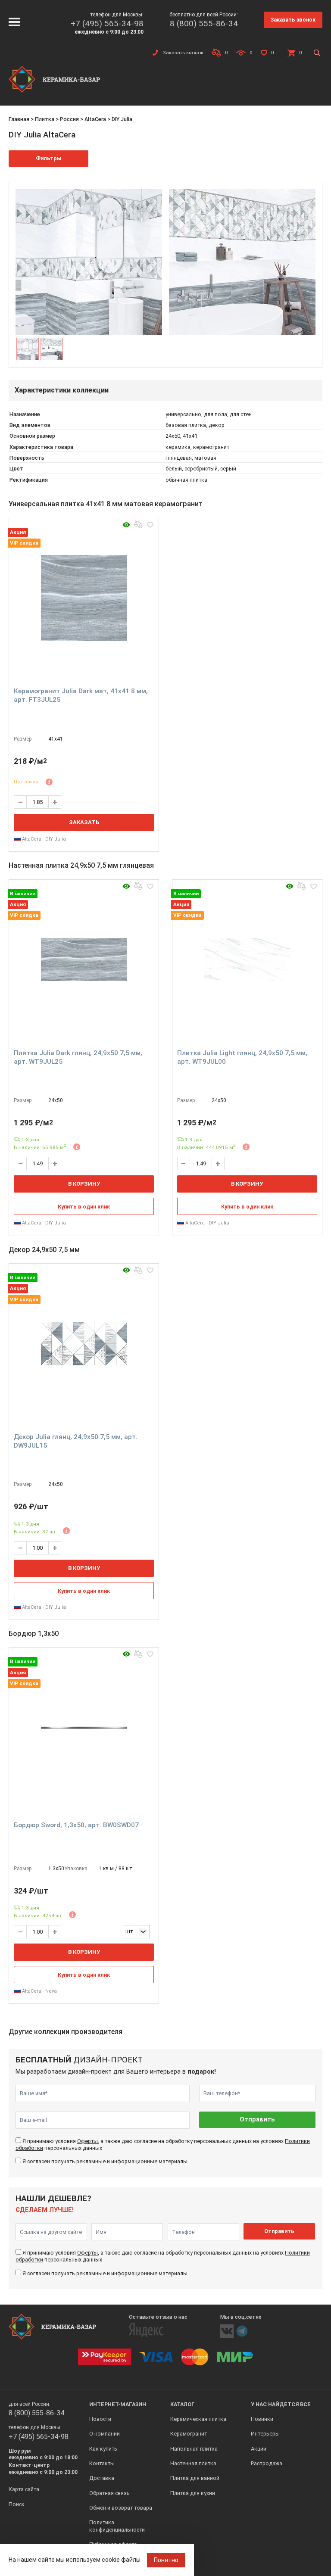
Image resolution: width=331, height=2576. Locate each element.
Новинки (262, 2419)
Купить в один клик (84, 1207)
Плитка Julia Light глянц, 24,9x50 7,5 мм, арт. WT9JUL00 (242, 1057)
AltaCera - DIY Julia (43, 839)
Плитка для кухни (193, 2493)
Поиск (17, 2504)
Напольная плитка (194, 2449)
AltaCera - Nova (39, 1991)
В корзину (84, 1184)
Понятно (166, 2560)
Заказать (84, 822)
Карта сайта (24, 2489)
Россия (69, 119)
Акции (259, 2449)
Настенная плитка (193, 2463)
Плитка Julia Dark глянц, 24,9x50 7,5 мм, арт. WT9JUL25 (78, 1057)
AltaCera (95, 119)
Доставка (102, 2478)
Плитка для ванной (195, 2478)
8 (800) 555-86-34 (204, 23)
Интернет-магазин (118, 2404)
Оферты (87, 2141)
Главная (19, 119)
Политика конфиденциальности (117, 2526)
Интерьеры (265, 2434)
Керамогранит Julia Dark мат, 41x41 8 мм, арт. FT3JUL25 (81, 695)
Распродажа (267, 2463)
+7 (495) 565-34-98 (107, 23)
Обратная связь (109, 2493)
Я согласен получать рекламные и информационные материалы (105, 2161)
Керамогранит (189, 2434)
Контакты (102, 2463)
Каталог (183, 2404)
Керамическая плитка (198, 2419)
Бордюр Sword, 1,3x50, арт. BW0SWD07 (76, 1825)
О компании (105, 2434)
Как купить (103, 2449)
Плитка (45, 119)
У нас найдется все (281, 2404)
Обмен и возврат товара (121, 2508)
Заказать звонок (293, 20)
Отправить (257, 2120)
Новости (100, 2419)
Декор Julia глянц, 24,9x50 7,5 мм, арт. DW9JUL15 (76, 1441)
